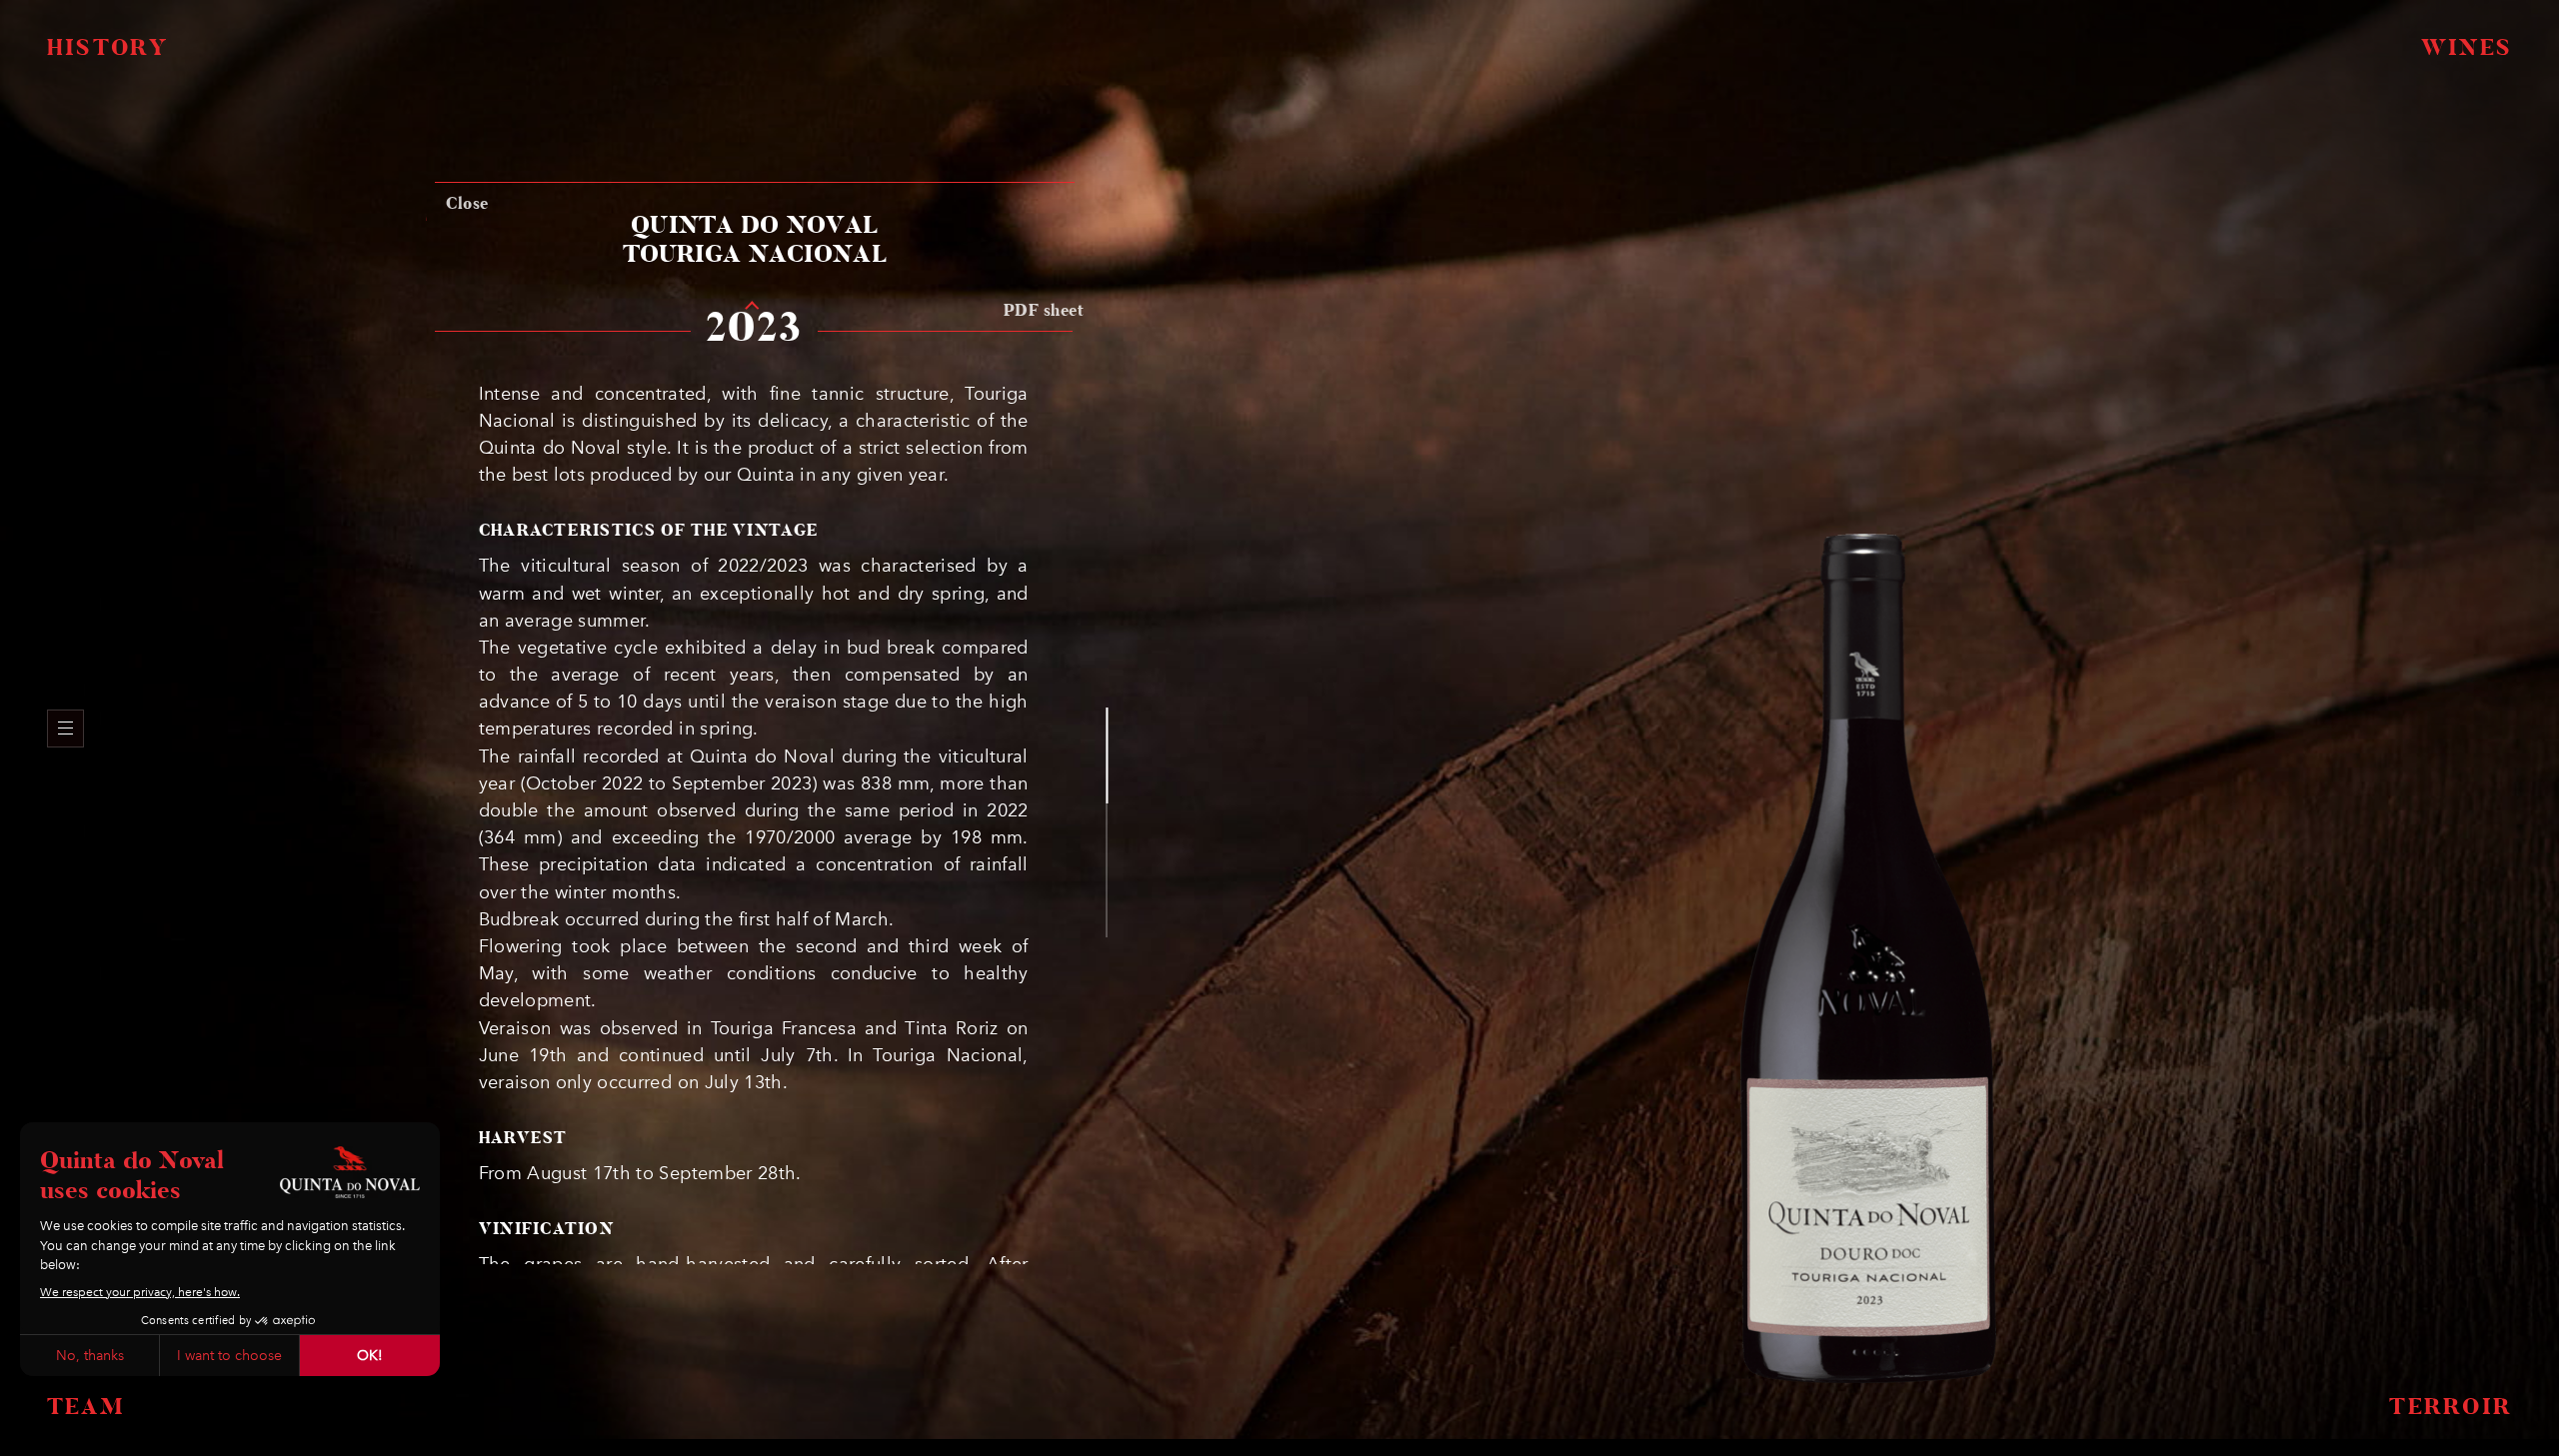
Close (467, 204)
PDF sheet (1044, 311)
